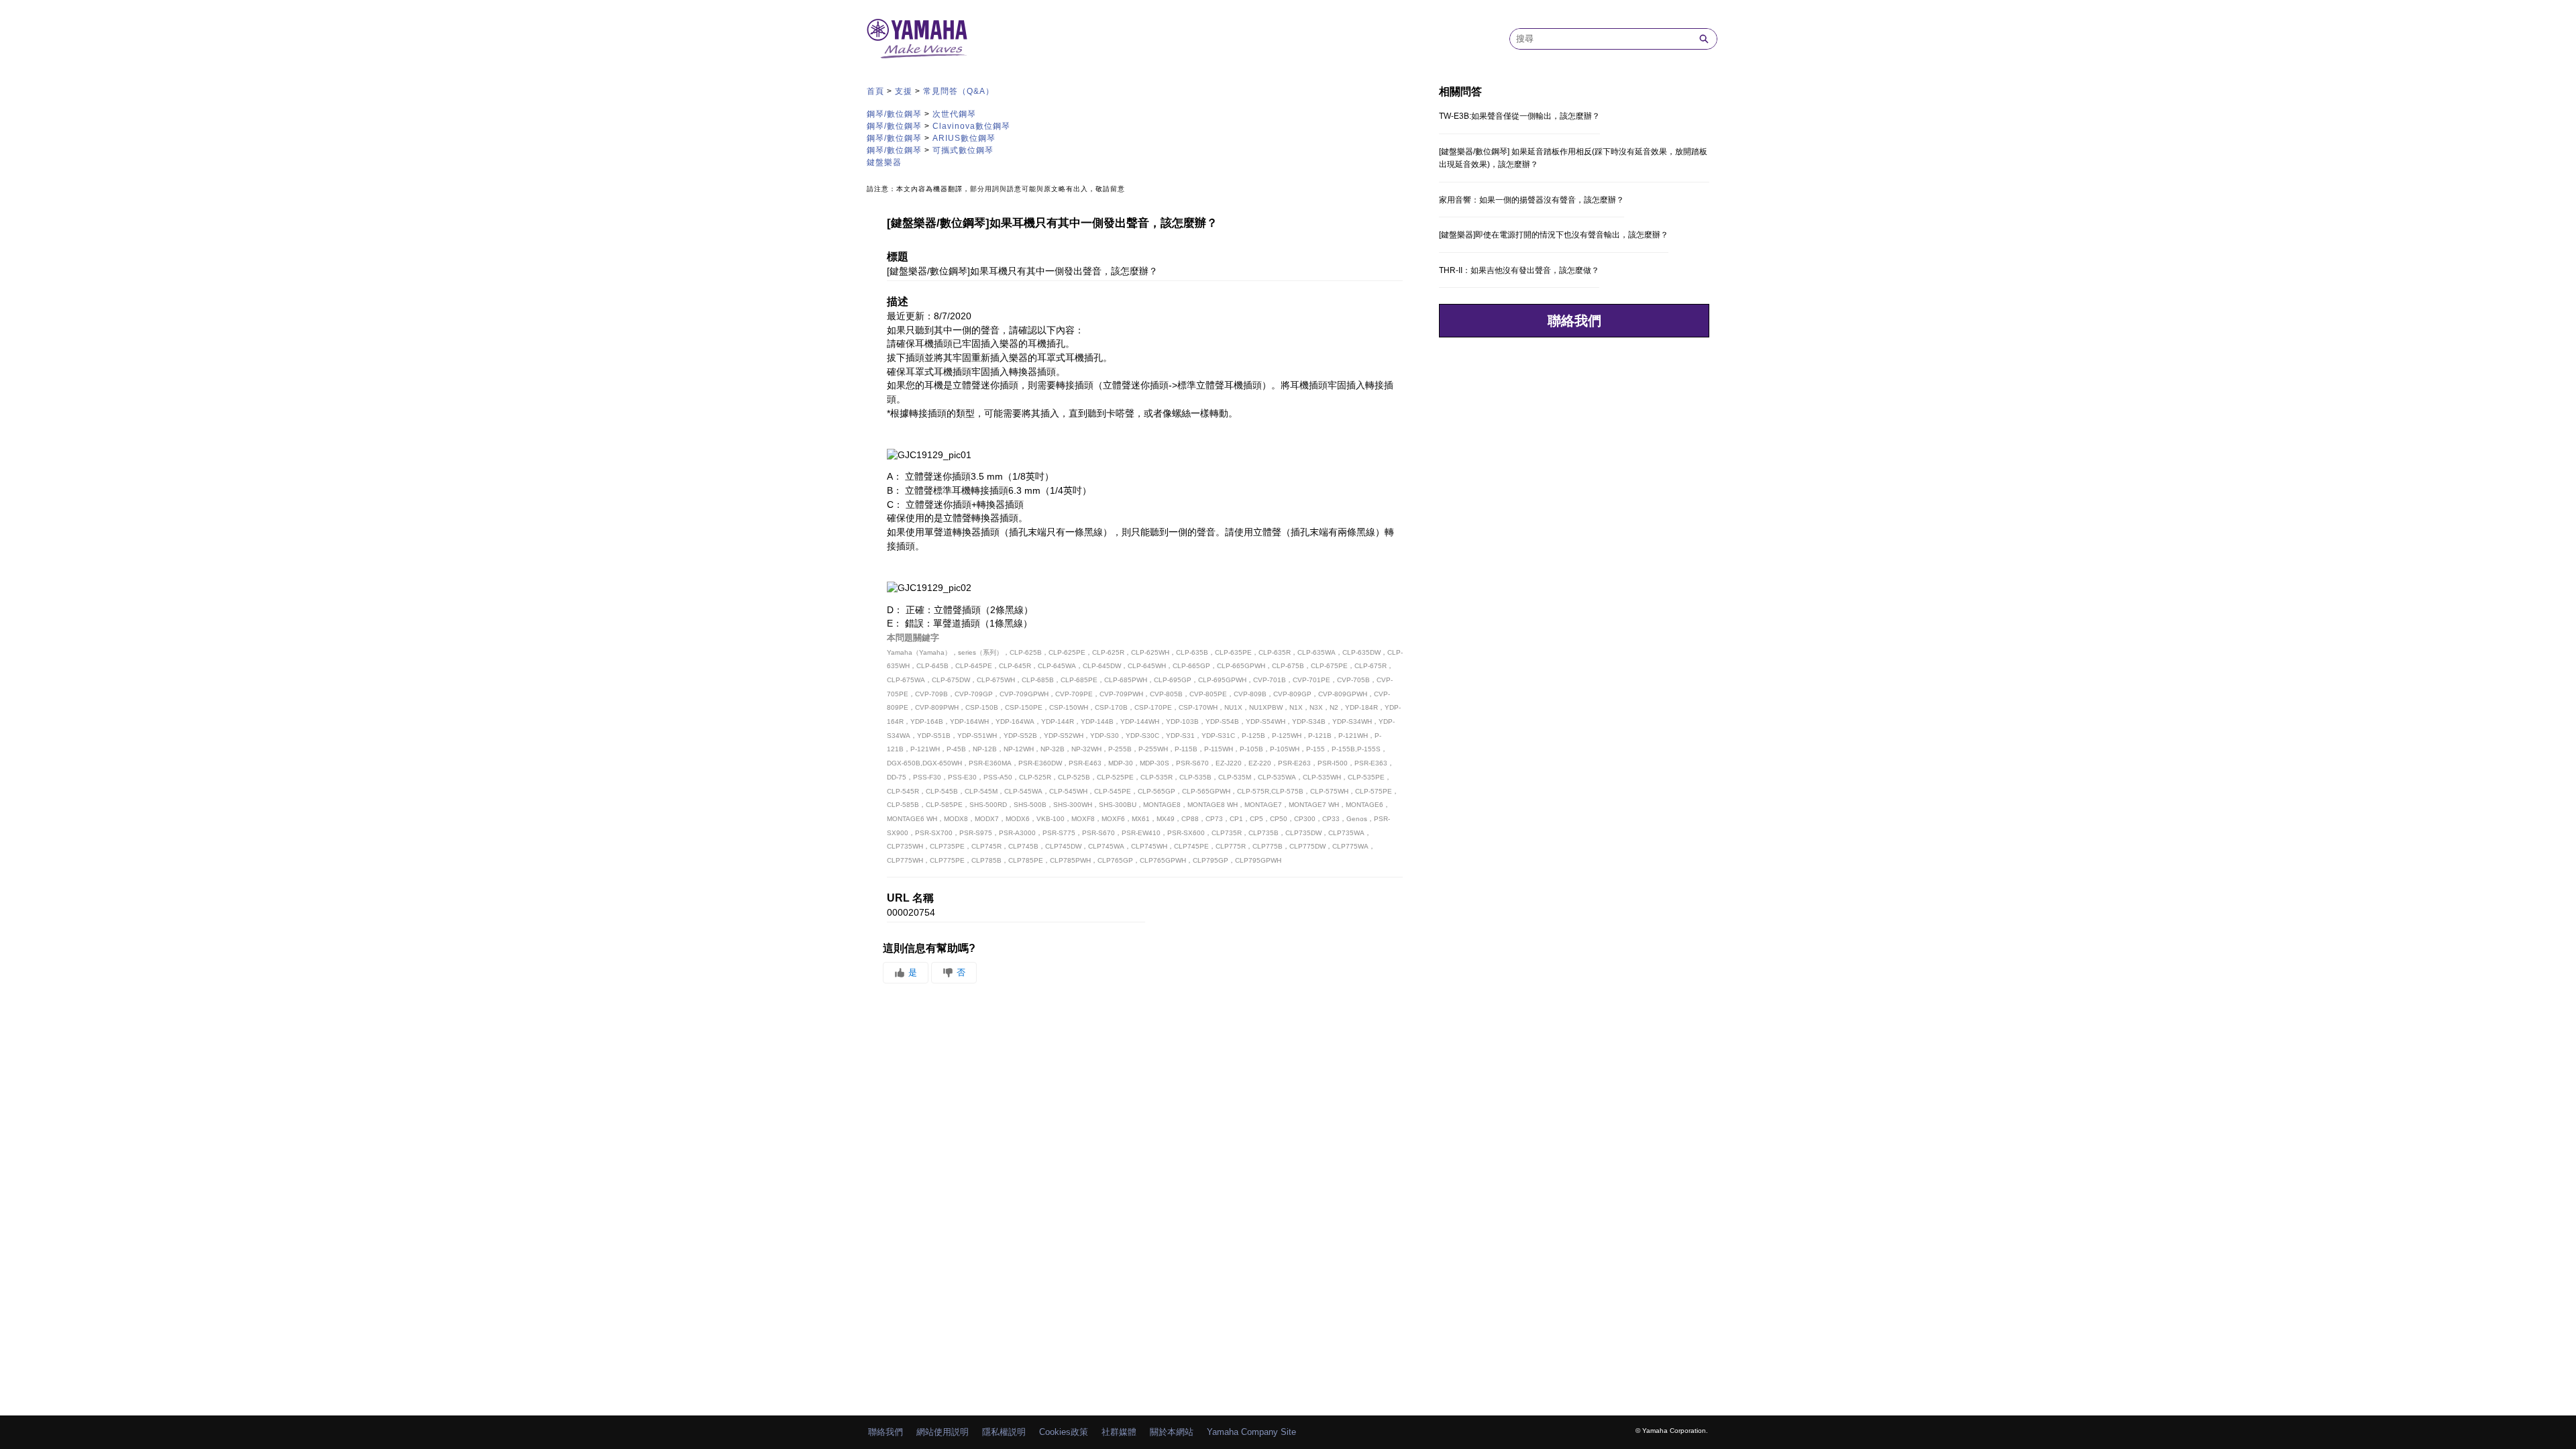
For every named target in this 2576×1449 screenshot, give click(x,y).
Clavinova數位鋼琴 (971, 126)
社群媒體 (1119, 1432)
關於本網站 (1172, 1432)
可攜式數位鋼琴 (963, 150)
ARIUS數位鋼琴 (964, 138)
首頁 (875, 91)
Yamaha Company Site (1251, 1432)
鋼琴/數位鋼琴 (894, 114)
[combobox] (1601, 39)
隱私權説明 (1004, 1432)
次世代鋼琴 (954, 114)
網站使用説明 (943, 1432)
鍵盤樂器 (884, 162)
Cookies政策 (1064, 1432)
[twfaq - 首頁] (917, 39)
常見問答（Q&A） (959, 91)
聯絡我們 (1574, 321)
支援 (904, 91)
